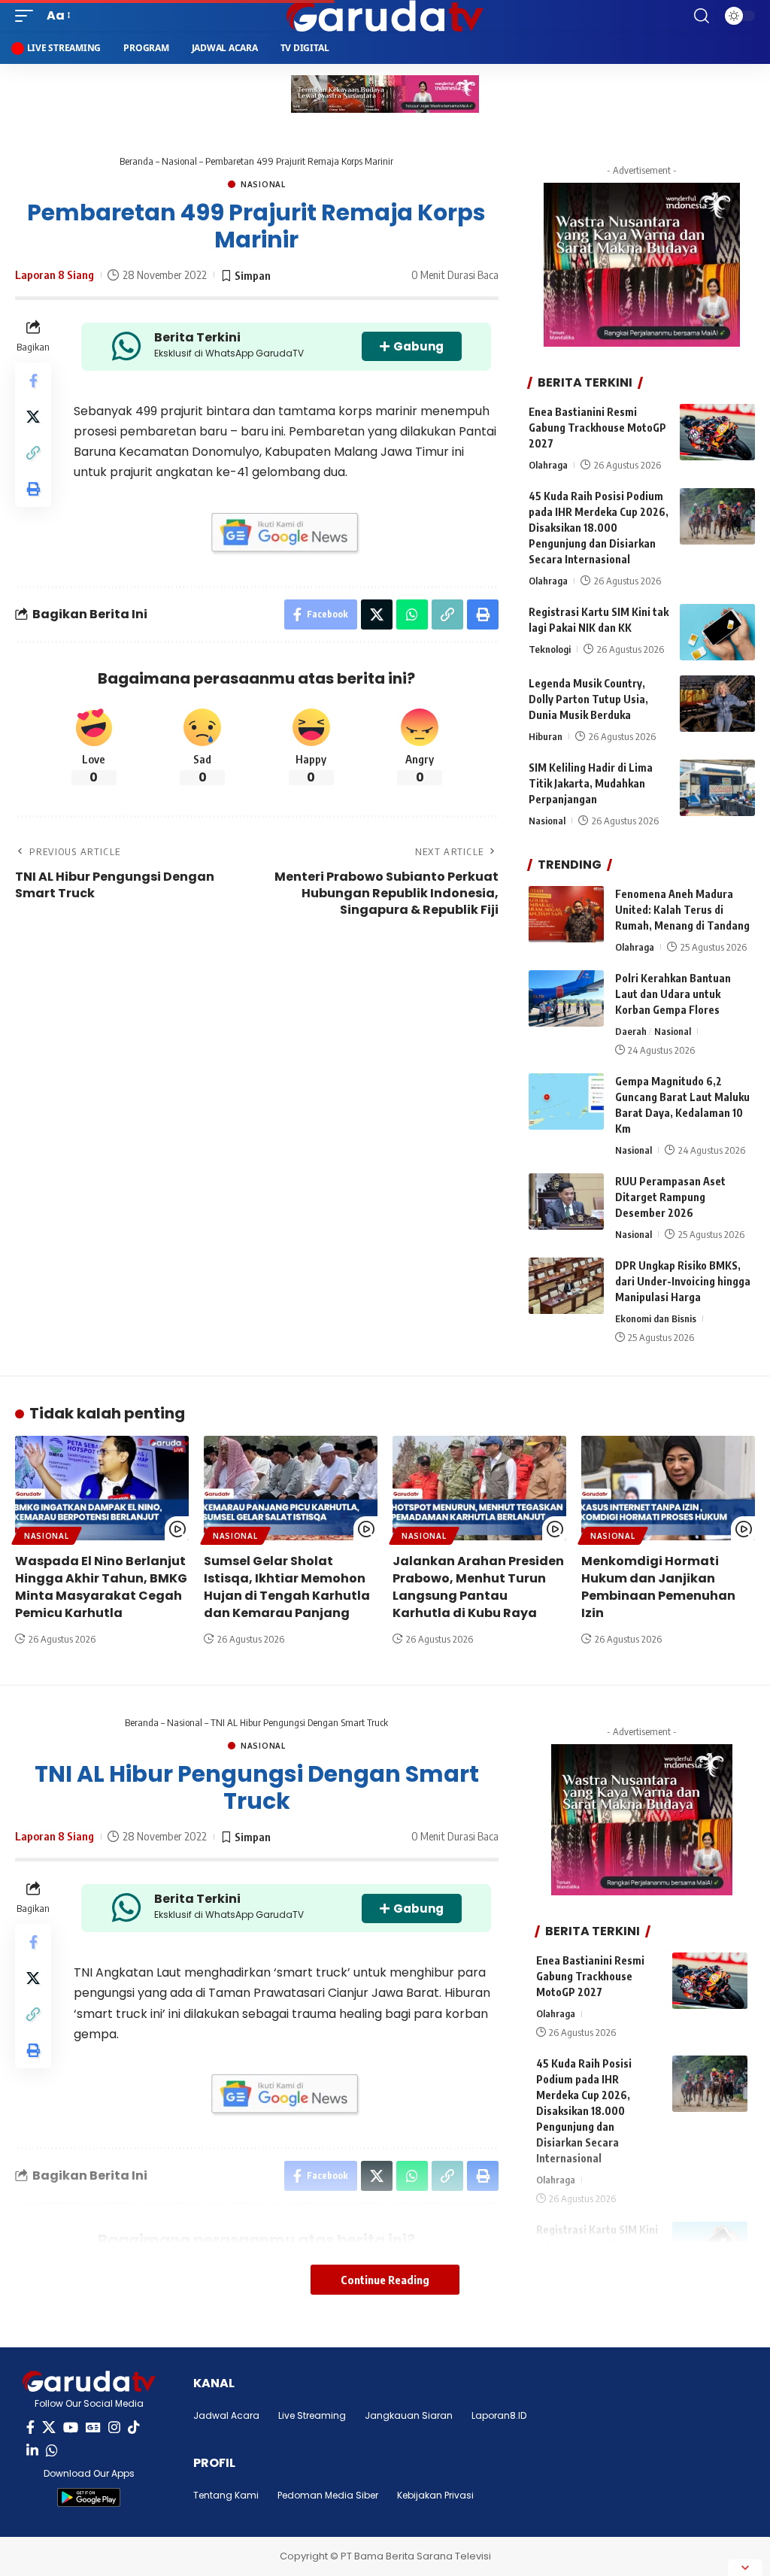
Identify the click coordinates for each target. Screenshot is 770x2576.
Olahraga (548, 465)
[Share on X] (33, 417)
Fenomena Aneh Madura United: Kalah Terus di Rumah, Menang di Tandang (682, 910)
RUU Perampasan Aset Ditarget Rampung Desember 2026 (670, 1197)
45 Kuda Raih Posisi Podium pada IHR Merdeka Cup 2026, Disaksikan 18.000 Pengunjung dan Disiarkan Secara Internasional (599, 528)
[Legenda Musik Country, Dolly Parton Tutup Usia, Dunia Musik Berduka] (717, 704)
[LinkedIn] (32, 2451)
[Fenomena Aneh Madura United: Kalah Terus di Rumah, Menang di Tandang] (566, 914)
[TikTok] (134, 2427)
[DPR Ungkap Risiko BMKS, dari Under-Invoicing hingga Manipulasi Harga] (566, 1286)
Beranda (136, 161)
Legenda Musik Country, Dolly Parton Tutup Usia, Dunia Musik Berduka (588, 699)
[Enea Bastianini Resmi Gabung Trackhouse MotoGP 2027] (717, 432)
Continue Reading (385, 2280)
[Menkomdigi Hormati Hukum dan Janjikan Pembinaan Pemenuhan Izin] (668, 1488)
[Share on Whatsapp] (412, 614)
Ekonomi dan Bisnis (656, 1318)
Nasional (179, 161)
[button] (28, 15)
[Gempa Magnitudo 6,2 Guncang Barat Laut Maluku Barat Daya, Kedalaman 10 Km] (566, 1101)
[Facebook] (30, 2427)
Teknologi (550, 649)
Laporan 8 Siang (55, 275)
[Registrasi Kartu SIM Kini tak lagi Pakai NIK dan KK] (717, 632)
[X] (49, 2427)
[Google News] (93, 2427)
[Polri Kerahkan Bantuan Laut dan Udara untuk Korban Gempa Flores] (566, 998)
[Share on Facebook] (33, 381)
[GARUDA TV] (385, 16)
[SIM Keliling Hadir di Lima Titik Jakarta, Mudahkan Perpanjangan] (717, 788)
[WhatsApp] (52, 2451)
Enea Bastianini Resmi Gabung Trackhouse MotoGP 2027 (597, 428)
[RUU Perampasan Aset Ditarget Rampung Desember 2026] (566, 1202)
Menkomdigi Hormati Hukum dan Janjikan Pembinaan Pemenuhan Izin (658, 1587)
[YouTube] (71, 2427)
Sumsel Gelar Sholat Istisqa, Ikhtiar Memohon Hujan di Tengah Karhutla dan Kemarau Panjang (287, 1587)
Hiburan (546, 736)
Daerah (631, 1031)
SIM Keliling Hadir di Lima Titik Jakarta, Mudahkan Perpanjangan (591, 783)
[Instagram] (114, 2427)
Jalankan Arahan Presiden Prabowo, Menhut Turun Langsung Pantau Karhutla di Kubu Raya (478, 1587)
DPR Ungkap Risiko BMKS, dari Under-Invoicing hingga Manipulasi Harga (683, 1281)
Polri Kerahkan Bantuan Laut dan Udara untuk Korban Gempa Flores (673, 994)
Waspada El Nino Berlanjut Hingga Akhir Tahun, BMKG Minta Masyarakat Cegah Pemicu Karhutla (101, 1587)
